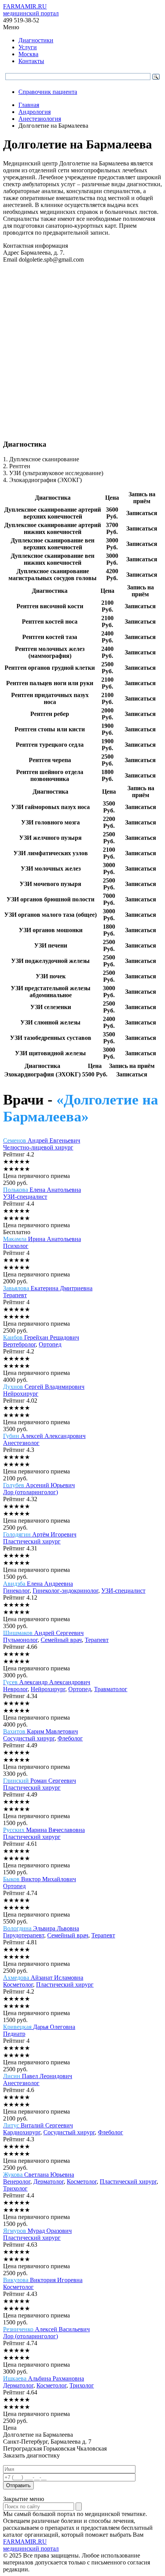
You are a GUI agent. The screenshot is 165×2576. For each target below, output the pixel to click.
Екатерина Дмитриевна (48, 1288)
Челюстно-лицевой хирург (38, 1147)
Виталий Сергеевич (38, 2125)
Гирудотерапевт (24, 1935)
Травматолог (111, 1689)
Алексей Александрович (44, 1436)
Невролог (15, 1689)
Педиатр (14, 2034)
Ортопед (50, 1344)
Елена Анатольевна (42, 1190)
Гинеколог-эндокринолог (65, 1591)
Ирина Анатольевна (42, 1239)
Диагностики (36, 40)
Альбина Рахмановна (44, 2378)
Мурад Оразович (37, 2231)
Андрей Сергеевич (43, 1633)
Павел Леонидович (38, 2076)
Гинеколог (16, 1591)
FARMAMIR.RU (31, 10)
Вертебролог (19, 1344)
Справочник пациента (48, 92)
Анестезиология (40, 119)
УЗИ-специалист (25, 1197)
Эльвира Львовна (41, 1928)
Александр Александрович (47, 1682)
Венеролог (17, 2181)
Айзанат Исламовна (43, 1978)
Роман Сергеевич (40, 1781)
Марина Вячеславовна (44, 1830)
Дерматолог (49, 2181)
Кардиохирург (22, 2132)
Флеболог (70, 1738)
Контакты (31, 61)
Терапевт (15, 1295)
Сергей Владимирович (44, 1387)
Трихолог (15, 2188)
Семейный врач (61, 1640)
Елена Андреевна (38, 1584)
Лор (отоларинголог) (31, 1492)
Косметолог (18, 1985)
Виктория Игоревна (43, 2280)
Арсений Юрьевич (39, 1485)
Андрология (35, 112)
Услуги (28, 47)
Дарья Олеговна (39, 2027)
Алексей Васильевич (46, 2329)
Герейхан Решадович (41, 1337)
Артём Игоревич (40, 1534)
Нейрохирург (21, 1394)
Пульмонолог (20, 1640)
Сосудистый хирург (29, 1738)
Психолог (16, 1246)
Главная (29, 105)
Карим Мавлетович (40, 1731)
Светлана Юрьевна (39, 2175)
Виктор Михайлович (40, 1879)
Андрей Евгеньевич (42, 1140)
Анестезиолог (21, 1443)
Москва (28, 54)
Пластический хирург (32, 1541)
